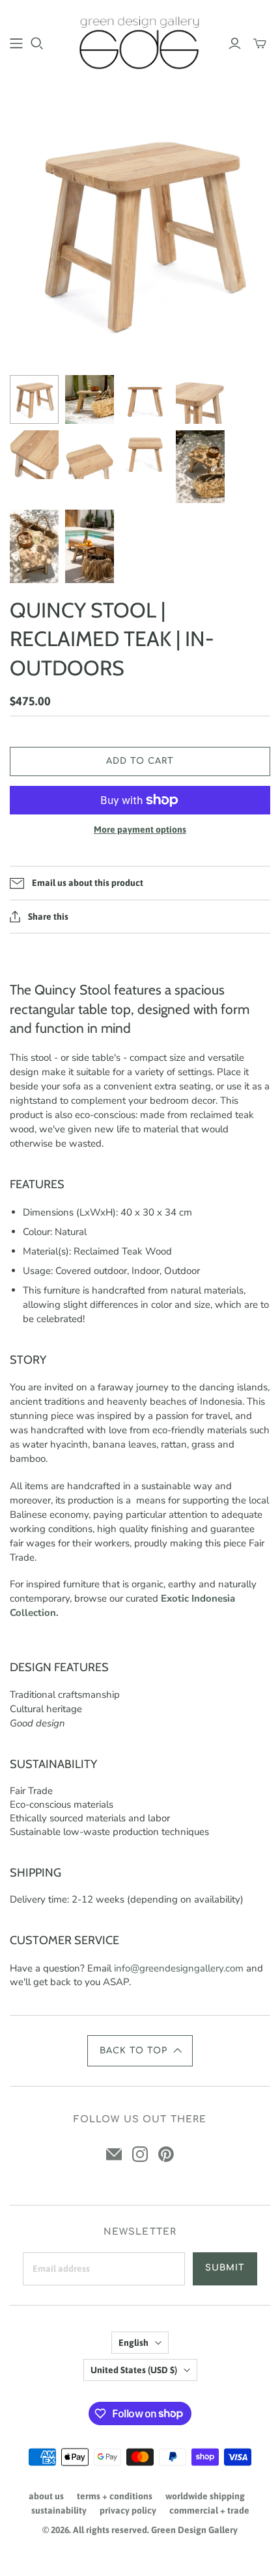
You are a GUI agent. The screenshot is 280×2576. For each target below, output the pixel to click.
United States (134, 2370)
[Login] (235, 44)
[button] (140, 2051)
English (133, 2343)
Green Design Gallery (194, 2530)
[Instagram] (140, 2154)
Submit (225, 2268)
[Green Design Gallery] (140, 41)
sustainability (59, 2510)
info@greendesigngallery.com (179, 1968)
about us (46, 2496)
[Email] (114, 2154)
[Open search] (37, 44)
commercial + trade (209, 2510)
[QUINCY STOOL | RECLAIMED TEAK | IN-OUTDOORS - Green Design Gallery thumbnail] (34, 399)
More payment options (140, 829)
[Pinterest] (166, 2154)
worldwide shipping (205, 2496)
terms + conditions (115, 2496)
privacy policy (128, 2510)
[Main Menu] (16, 44)
